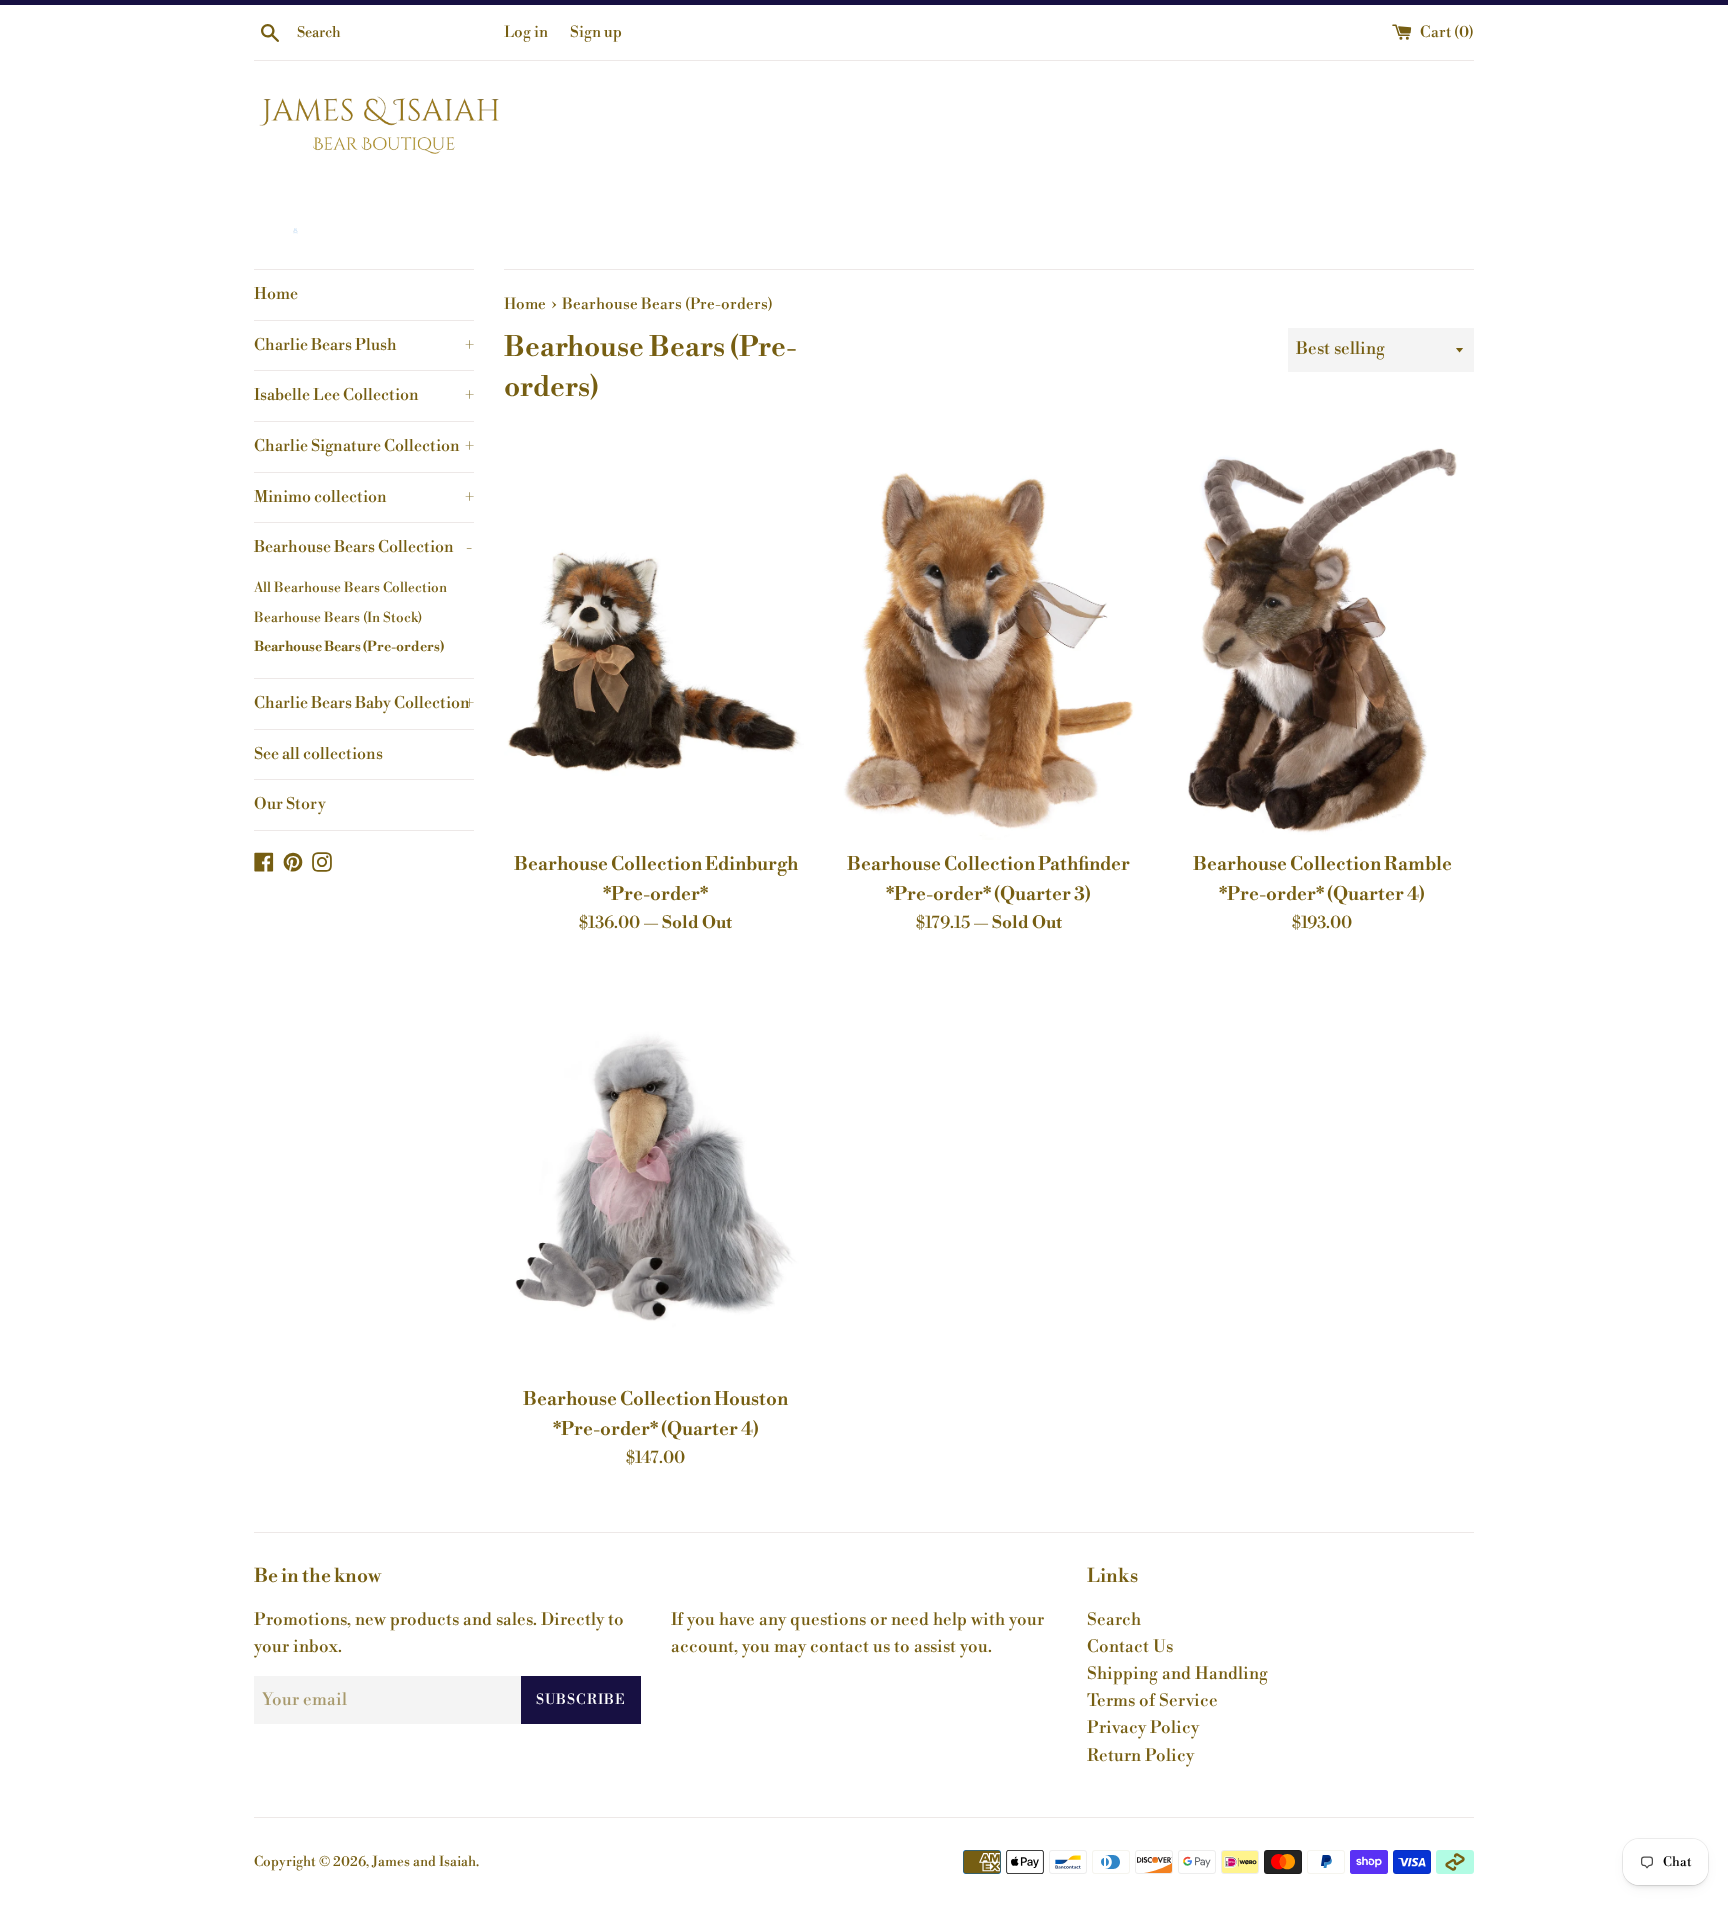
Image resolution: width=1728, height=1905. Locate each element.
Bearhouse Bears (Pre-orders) (349, 646)
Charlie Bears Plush (364, 345)
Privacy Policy (1143, 1728)
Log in (526, 32)
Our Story (290, 804)
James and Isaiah (424, 1861)
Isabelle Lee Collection (364, 395)
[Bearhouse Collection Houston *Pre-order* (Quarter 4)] (655, 1171)
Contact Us (1130, 1647)
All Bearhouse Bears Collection (350, 587)
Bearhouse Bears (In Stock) (338, 617)
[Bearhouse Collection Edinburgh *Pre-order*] (655, 636)
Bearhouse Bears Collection (363, 547)
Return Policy (1140, 1756)
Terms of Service (1152, 1701)
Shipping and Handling (1177, 1674)
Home (276, 294)
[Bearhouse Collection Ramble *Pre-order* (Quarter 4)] (1322, 636)
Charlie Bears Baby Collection (364, 703)
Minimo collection (364, 497)
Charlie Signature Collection (364, 446)
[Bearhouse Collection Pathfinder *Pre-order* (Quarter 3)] (988, 636)
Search (1114, 1620)
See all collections (318, 754)
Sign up (596, 32)
